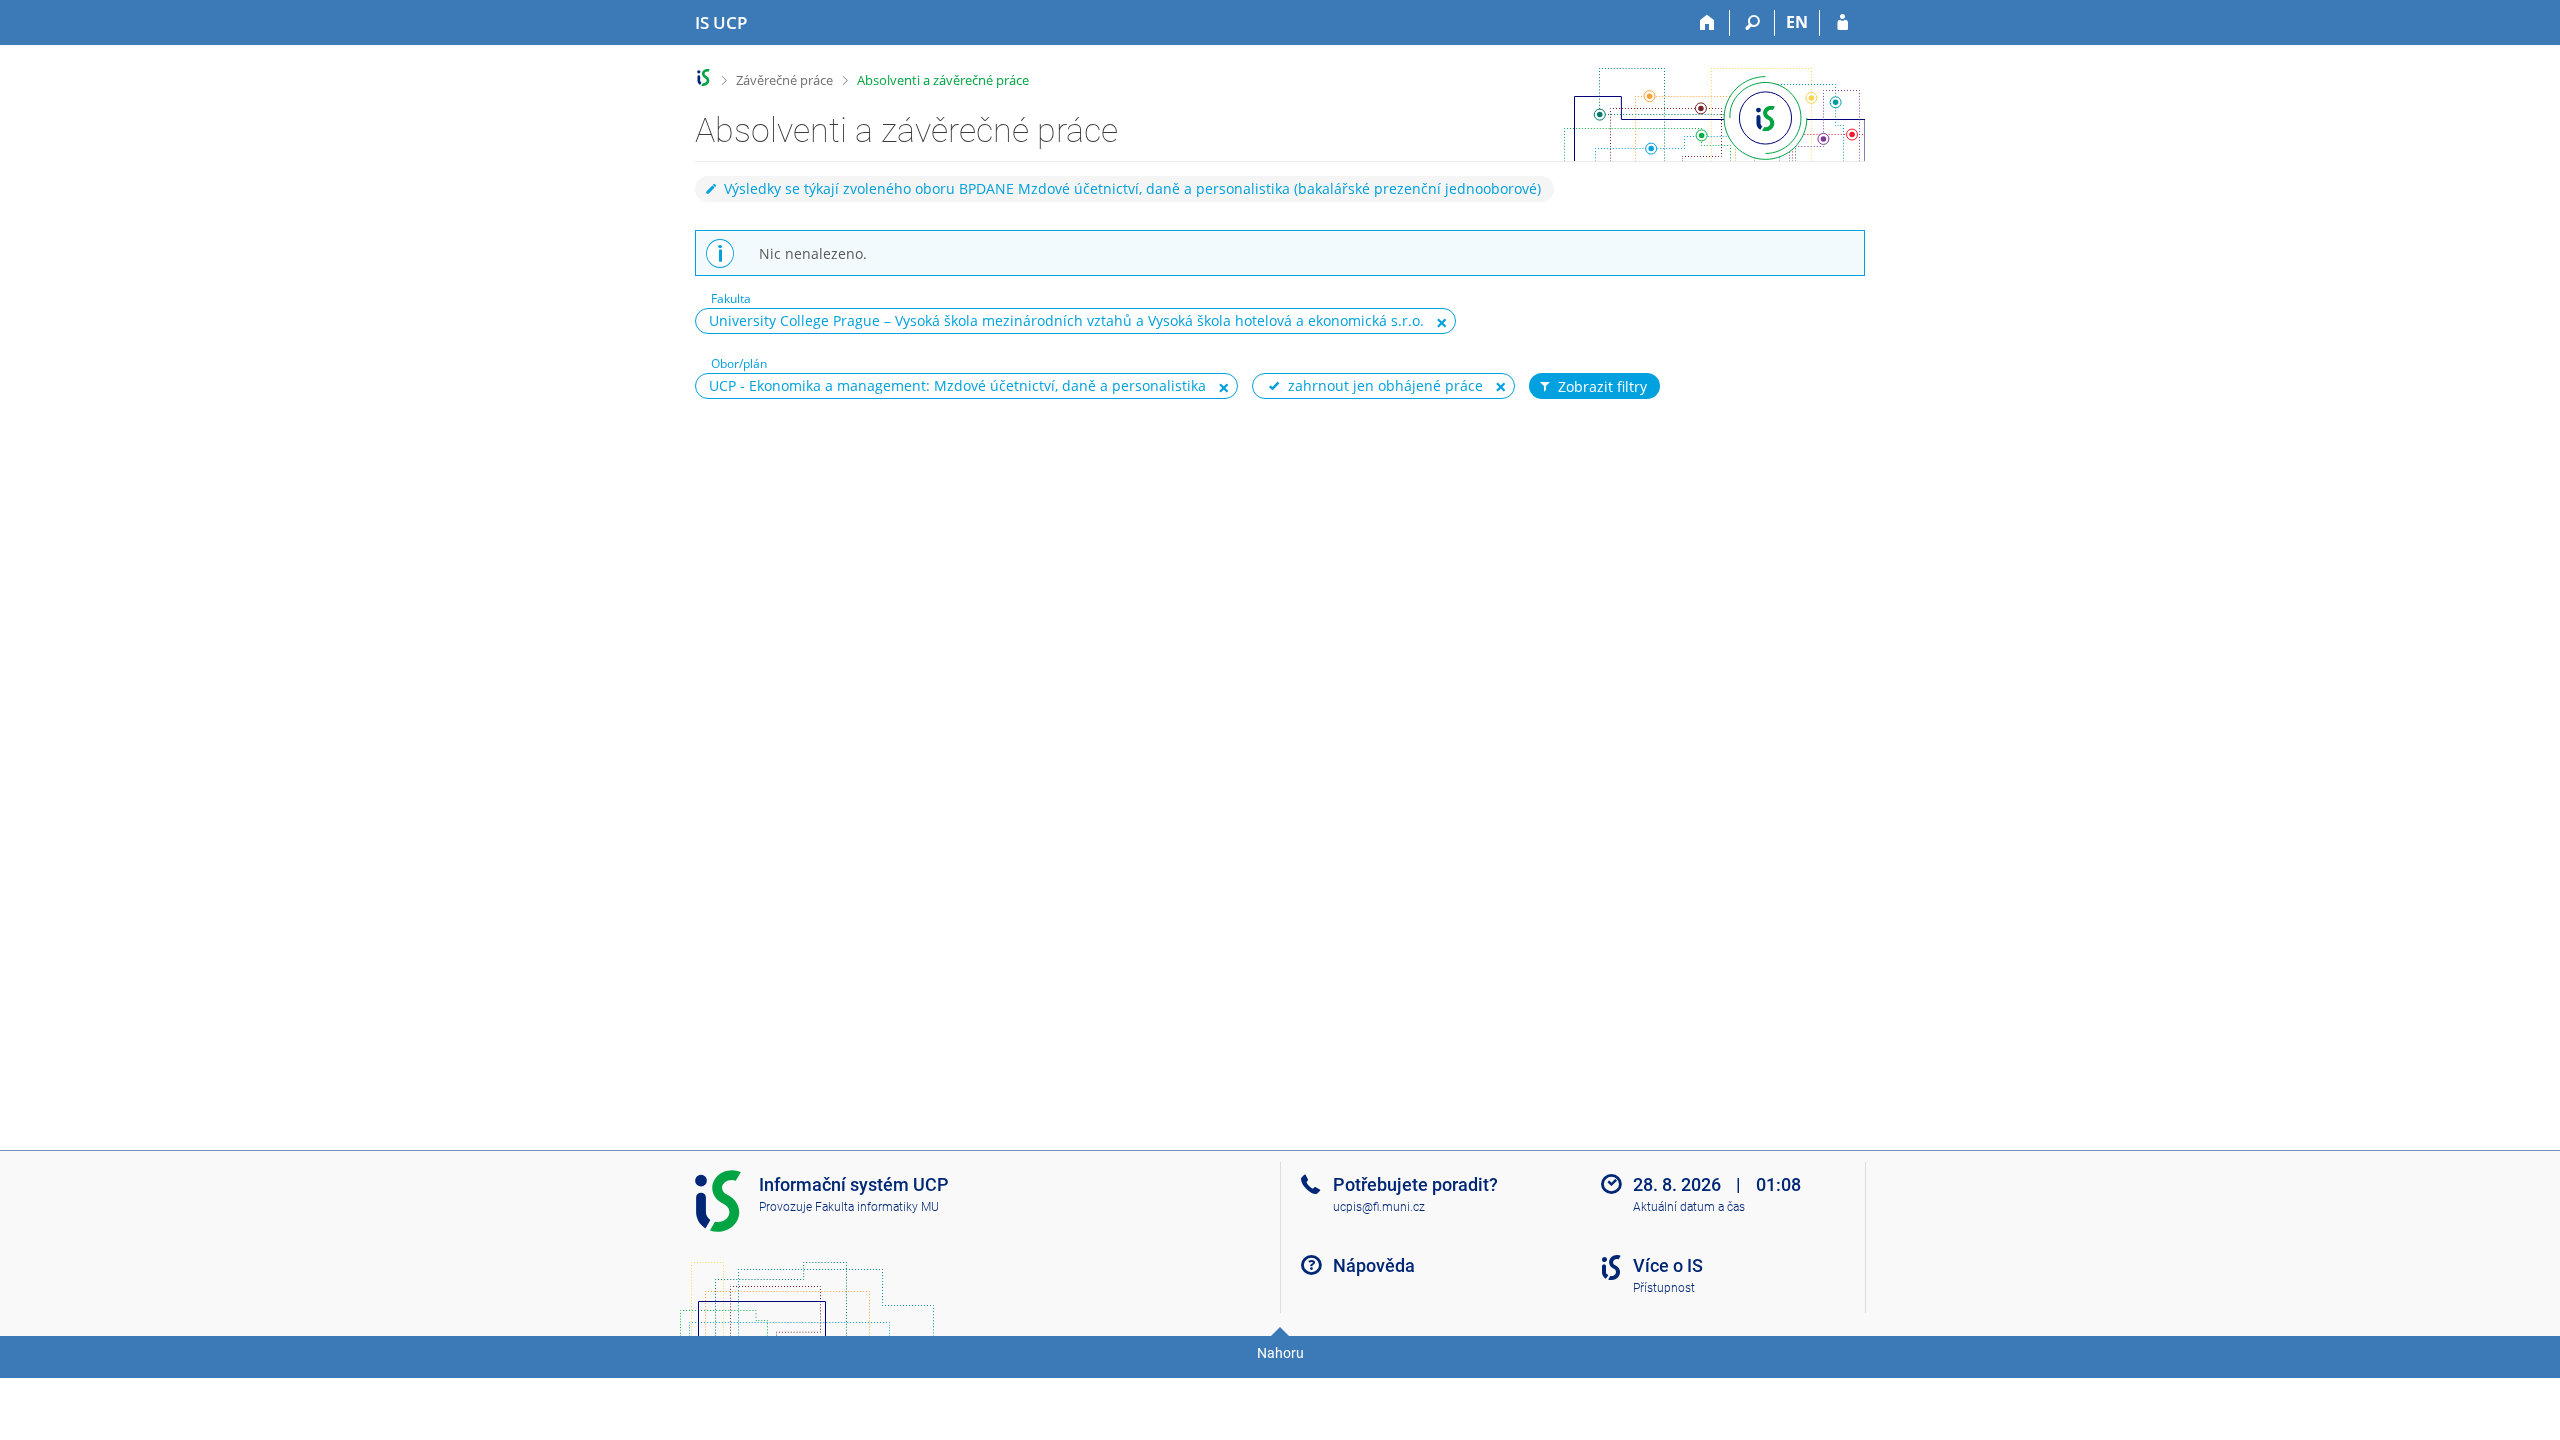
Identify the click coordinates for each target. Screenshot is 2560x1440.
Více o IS (1668, 1265)
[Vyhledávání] (1752, 23)
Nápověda (1374, 1265)
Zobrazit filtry (1602, 386)
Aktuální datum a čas (1689, 1207)
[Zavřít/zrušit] (1442, 322)
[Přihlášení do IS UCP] (1842, 23)
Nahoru (1280, 1353)
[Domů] (1707, 23)
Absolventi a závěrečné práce (943, 80)
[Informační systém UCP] (703, 77)
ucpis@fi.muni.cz (1379, 1207)
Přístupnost (1664, 1288)
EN (1797, 22)
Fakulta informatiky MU (877, 1207)
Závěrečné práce (784, 80)
